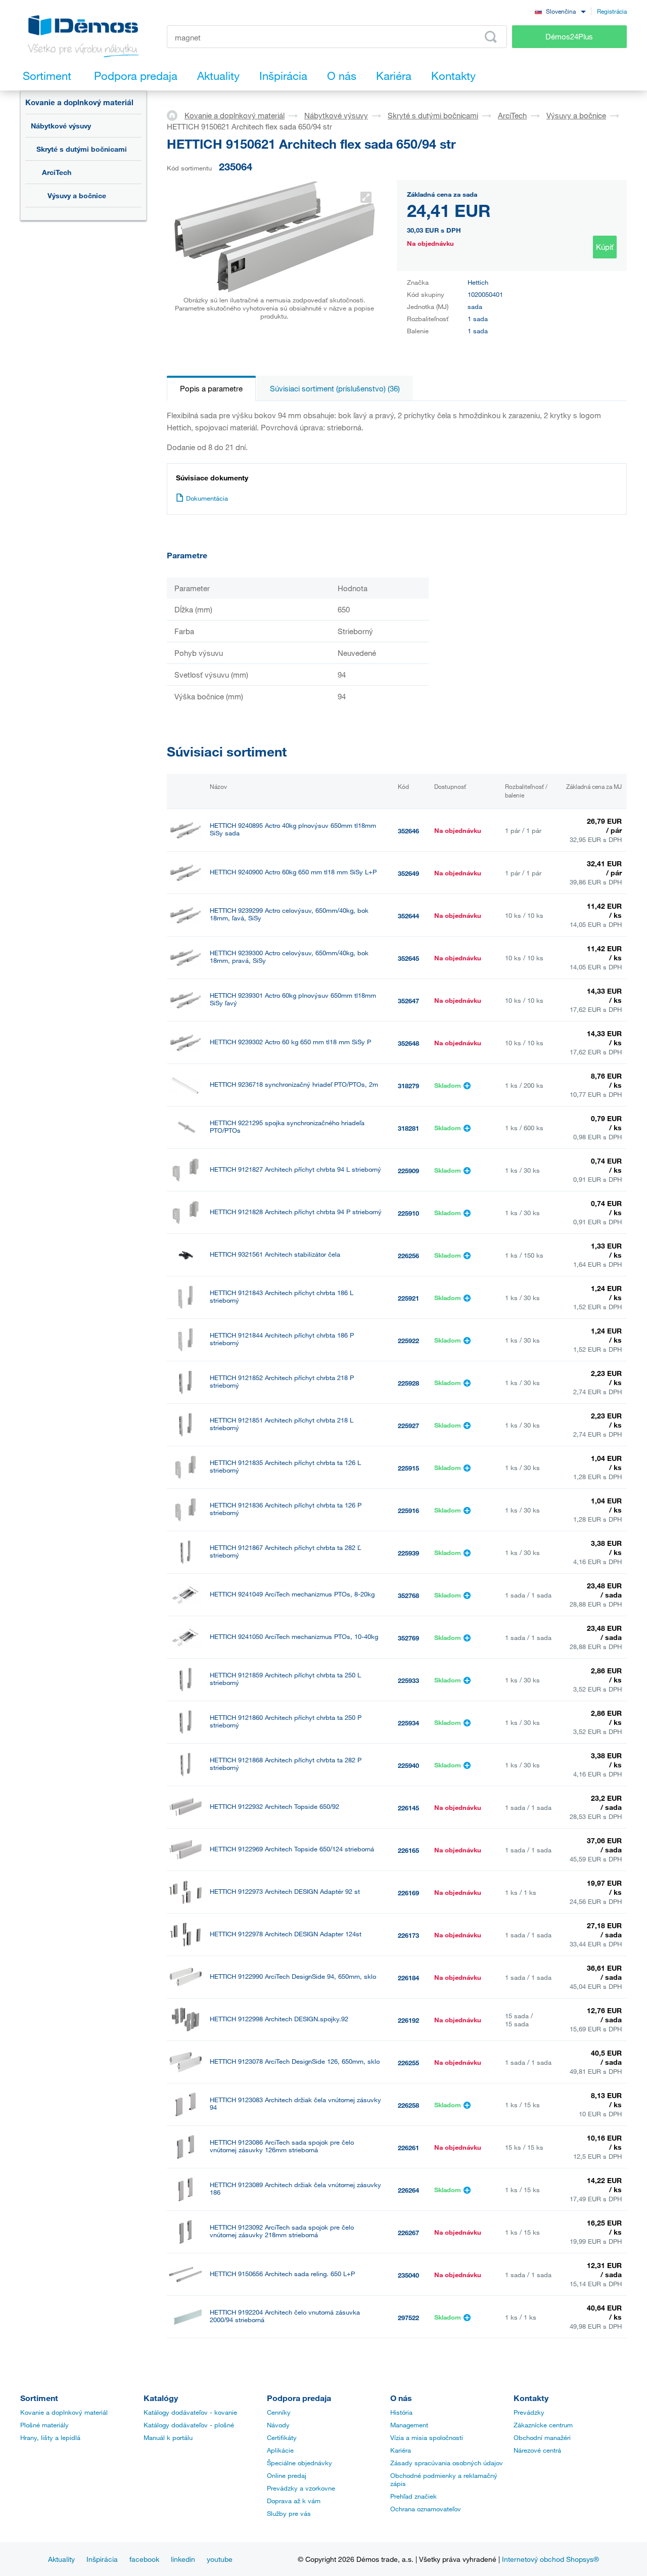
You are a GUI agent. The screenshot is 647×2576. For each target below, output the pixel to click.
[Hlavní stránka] (176, 115)
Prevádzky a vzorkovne (301, 2488)
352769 (408, 1638)
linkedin (183, 2559)
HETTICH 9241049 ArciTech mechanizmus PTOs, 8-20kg (292, 1594)
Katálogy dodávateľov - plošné (189, 2425)
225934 (408, 1723)
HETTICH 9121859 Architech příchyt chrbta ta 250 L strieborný (285, 1679)
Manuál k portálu (168, 2437)
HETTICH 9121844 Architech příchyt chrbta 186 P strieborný (282, 1339)
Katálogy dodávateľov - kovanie (190, 2412)
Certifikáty (282, 2437)
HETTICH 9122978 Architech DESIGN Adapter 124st (286, 1934)
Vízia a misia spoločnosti (427, 2437)
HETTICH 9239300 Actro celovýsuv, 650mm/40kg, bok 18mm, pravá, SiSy (289, 957)
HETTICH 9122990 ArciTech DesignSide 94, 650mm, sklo (293, 1977)
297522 (408, 2318)
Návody (278, 2425)
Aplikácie (280, 2450)
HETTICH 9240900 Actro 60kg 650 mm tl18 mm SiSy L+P (293, 872)
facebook (144, 2559)
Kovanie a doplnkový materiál (79, 102)
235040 (408, 2275)
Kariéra (401, 2450)
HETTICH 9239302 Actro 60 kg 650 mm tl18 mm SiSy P (290, 1042)
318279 (408, 1086)
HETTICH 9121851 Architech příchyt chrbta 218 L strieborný (282, 1424)
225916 (408, 1511)
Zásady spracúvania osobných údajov (447, 2463)
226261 (408, 2148)
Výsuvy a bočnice (77, 195)
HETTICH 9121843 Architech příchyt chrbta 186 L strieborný (282, 1297)
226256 (408, 1256)
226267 (408, 2233)
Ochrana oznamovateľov (426, 2509)
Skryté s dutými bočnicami (82, 149)
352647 (408, 1001)
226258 (408, 2105)
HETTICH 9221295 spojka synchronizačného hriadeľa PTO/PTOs (287, 1127)
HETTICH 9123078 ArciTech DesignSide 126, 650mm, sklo (295, 2061)
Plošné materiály (44, 2425)
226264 (408, 2190)
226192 (408, 2020)
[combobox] (560, 11)
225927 (408, 1426)
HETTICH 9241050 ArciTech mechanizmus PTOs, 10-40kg (294, 1637)
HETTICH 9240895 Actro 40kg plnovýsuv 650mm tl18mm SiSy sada (293, 829)
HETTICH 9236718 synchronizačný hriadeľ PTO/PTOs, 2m (294, 1084)
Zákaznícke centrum (543, 2425)
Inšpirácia (102, 2559)
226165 (408, 1850)
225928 (408, 1383)
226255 (408, 2063)
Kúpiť (605, 247)
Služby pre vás (289, 2513)
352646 (408, 831)
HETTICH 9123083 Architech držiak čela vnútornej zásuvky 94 (295, 2104)
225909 (408, 1171)
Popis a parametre (211, 388)
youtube (220, 2559)
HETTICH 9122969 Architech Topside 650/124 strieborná (292, 1849)
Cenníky (279, 2412)
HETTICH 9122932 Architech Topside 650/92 (274, 1807)
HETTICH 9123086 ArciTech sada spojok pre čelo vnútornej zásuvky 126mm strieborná (282, 2146)
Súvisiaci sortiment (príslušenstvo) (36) (335, 388)
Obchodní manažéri (542, 2437)
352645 (408, 958)
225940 (408, 1765)
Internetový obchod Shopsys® (550, 2559)
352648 (408, 1043)
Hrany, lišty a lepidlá (50, 2437)
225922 (408, 1341)
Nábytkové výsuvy (61, 126)
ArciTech (57, 172)
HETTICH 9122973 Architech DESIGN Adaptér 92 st (285, 1892)
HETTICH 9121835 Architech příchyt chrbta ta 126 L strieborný (285, 1467)
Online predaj (287, 2475)
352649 (408, 873)
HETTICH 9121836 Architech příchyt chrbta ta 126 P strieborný (286, 1509)
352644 (408, 916)
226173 (408, 1935)
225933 (408, 1680)
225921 (408, 1298)
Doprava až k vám (294, 2501)
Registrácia (612, 11)
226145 (408, 1808)
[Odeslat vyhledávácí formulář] (491, 37)
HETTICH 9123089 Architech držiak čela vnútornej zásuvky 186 (295, 2189)
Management (409, 2425)
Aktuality (61, 2559)
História (401, 2412)
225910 (408, 1213)
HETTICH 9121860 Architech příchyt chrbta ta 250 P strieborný (286, 1721)
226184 (408, 1978)
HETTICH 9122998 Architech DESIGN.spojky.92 (279, 2019)
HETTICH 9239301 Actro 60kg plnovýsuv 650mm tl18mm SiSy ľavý (293, 999)
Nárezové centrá (537, 2450)
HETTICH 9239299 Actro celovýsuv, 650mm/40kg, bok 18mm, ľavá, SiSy (289, 914)
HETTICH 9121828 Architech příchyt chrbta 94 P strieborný (296, 1212)
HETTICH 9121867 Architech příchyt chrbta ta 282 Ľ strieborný (285, 1551)
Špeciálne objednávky (299, 2463)
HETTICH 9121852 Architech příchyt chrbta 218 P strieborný (282, 1382)
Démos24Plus (569, 36)
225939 (408, 1553)
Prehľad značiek (413, 2496)
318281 (408, 1128)
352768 (408, 1595)
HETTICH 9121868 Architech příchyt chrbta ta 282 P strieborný (286, 1764)
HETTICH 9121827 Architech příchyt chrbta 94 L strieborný (295, 1169)
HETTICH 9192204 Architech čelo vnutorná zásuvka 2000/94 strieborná (285, 2316)
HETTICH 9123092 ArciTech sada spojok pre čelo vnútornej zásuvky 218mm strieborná (282, 2231)
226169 (408, 1893)
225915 (408, 1468)
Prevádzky (529, 2412)
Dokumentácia (207, 498)
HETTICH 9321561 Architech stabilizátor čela (275, 1254)
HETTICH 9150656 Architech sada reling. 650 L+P (282, 2274)
